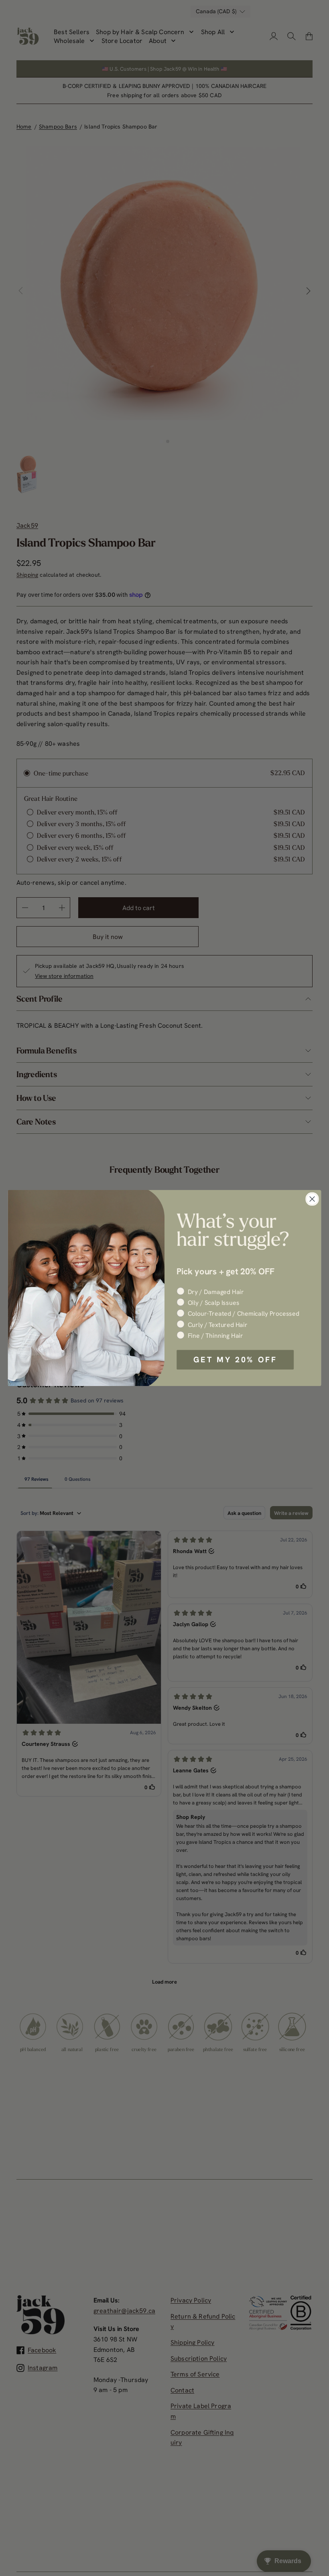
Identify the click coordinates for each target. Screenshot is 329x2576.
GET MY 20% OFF (235, 1359)
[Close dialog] (312, 1199)
